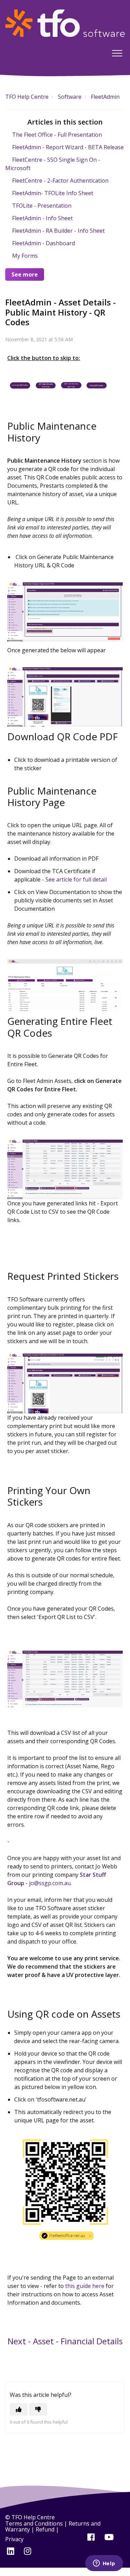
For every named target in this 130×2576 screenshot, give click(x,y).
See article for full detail (76, 879)
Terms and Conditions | (37, 2523)
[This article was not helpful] (38, 2409)
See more (25, 274)
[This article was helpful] (19, 2409)
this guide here (85, 2286)
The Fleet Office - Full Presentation (57, 135)
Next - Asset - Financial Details (65, 2341)
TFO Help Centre (27, 97)
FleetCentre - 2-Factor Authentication (60, 181)
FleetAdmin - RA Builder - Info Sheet (58, 231)
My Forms (25, 256)
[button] (117, 53)
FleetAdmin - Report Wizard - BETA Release (68, 147)
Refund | (47, 2529)
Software (70, 97)
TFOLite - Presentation (42, 206)
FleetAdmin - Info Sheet (42, 218)
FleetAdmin (105, 97)
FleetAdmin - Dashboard (44, 243)
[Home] (65, 23)
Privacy (14, 2539)
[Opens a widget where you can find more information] (104, 2564)
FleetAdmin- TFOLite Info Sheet (53, 193)
